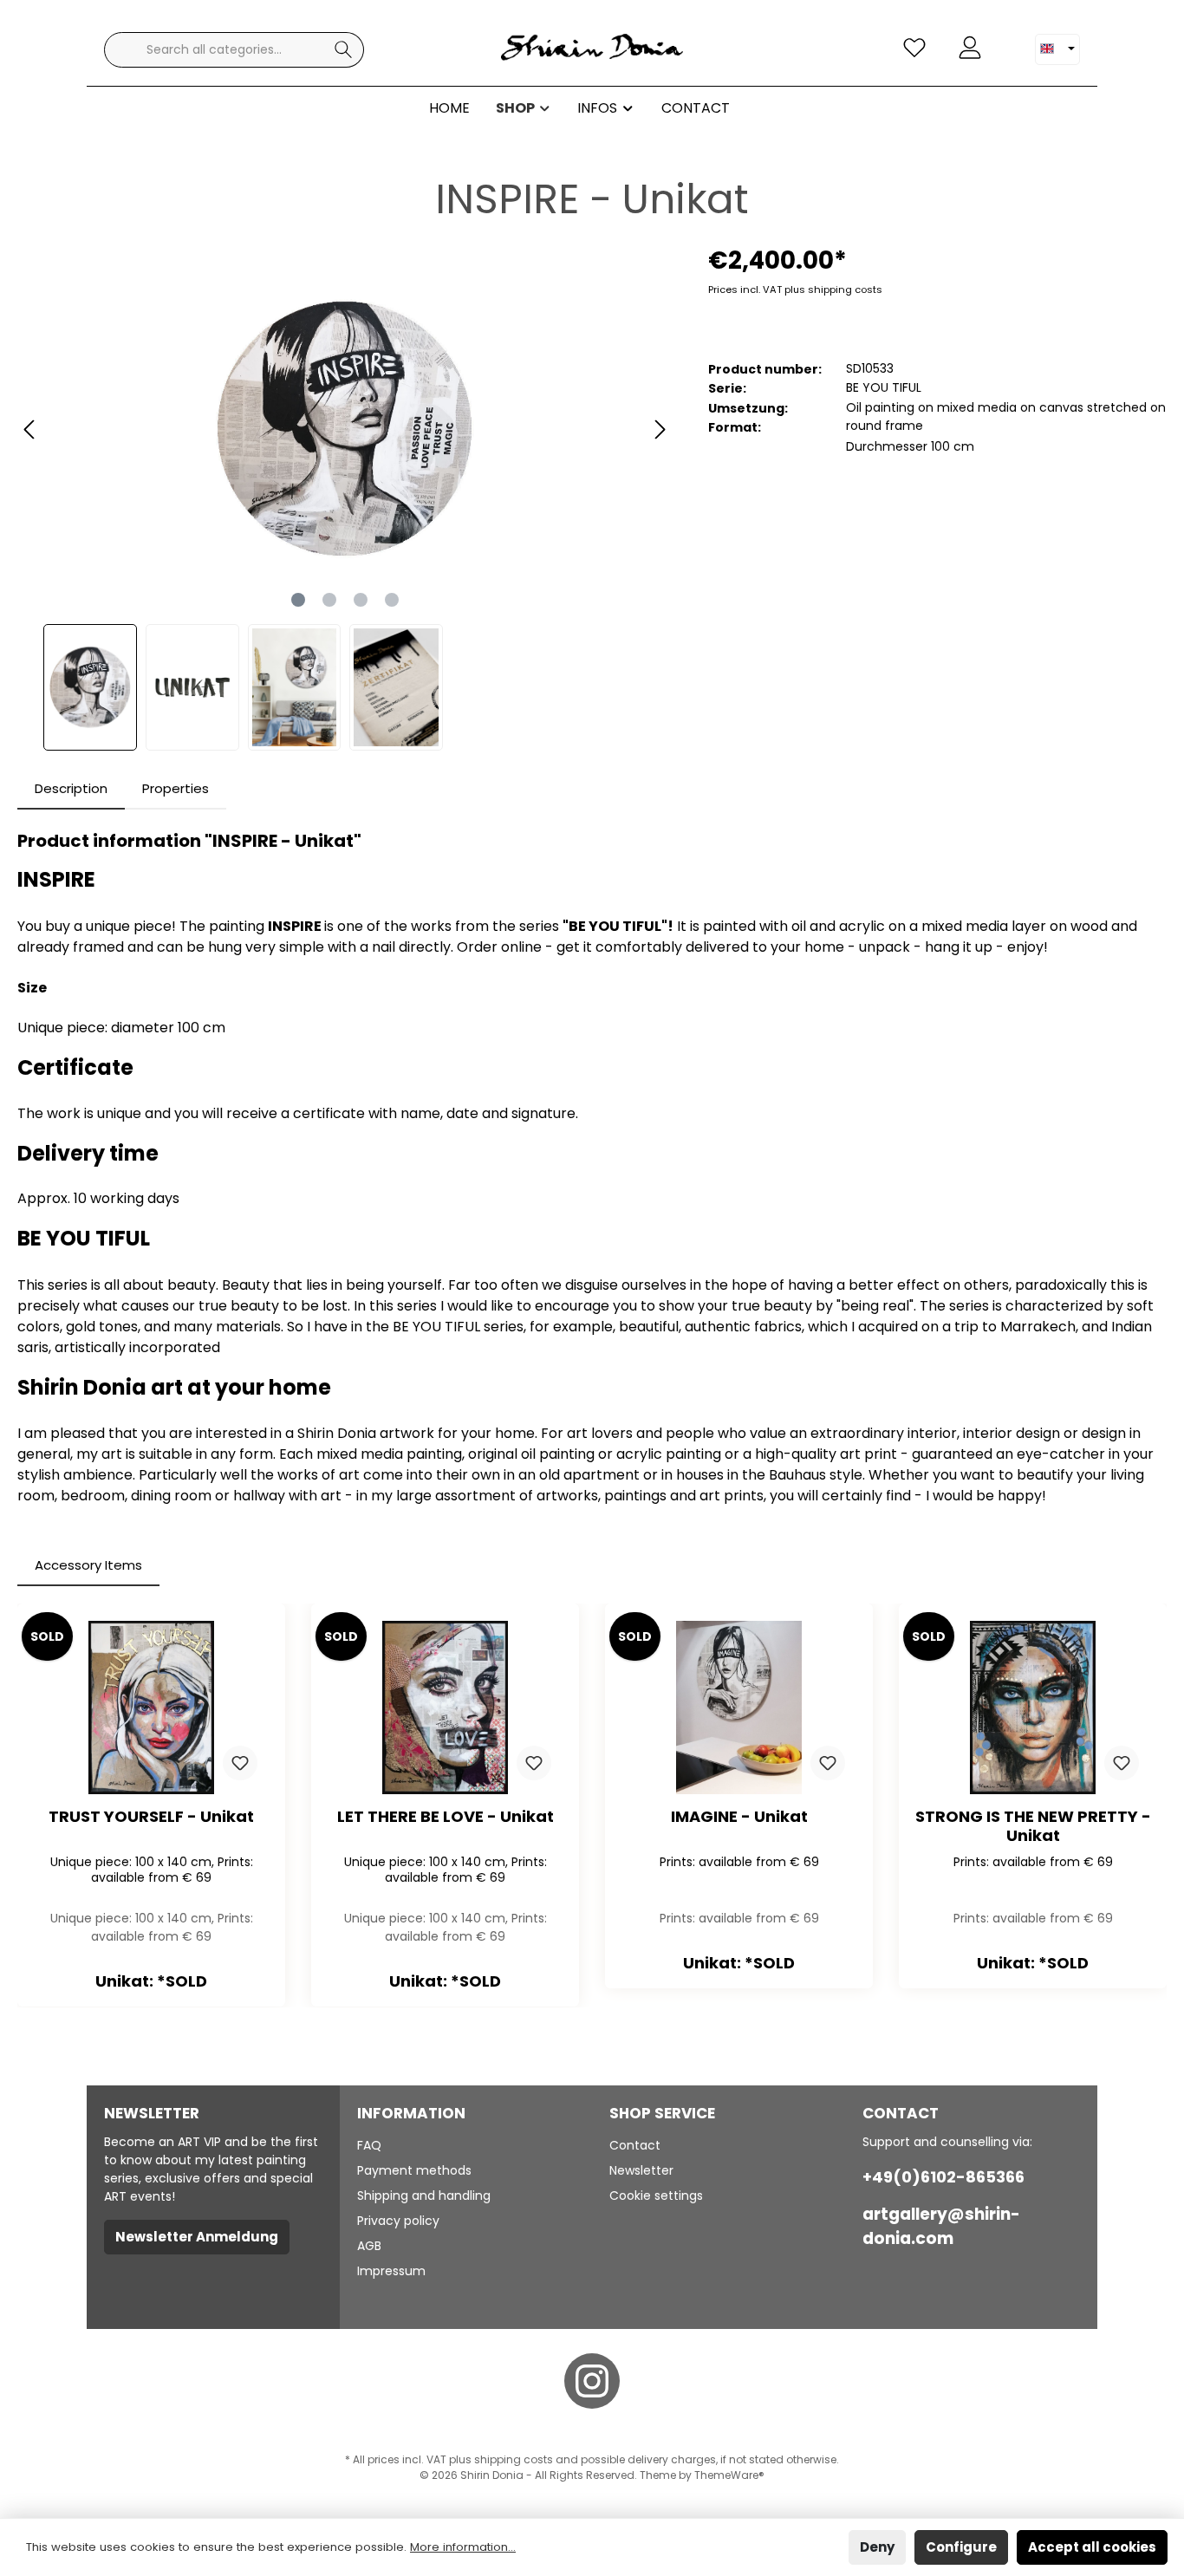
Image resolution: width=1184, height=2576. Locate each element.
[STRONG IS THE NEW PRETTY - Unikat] (1033, 1708)
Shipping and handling (424, 2195)
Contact (635, 2145)
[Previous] (30, 429)
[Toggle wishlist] (240, 1763)
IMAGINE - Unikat (739, 1817)
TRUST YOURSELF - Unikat (151, 1817)
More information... (463, 2547)
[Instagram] (592, 2381)
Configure (961, 2547)
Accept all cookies (1092, 2547)
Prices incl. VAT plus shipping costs (795, 289)
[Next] (660, 429)
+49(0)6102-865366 (943, 2177)
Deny (877, 2547)
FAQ (369, 2145)
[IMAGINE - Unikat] (739, 1708)
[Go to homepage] (592, 50)
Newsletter (641, 2170)
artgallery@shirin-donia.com (941, 2226)
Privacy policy (398, 2221)
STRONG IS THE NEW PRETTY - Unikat (1033, 1826)
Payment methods (414, 2170)
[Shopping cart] (1008, 41)
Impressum (391, 2271)
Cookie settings (656, 2195)
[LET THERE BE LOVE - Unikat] (445, 1708)
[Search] (344, 50)
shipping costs (514, 2459)
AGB (369, 2246)
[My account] (970, 48)
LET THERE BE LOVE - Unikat (446, 1817)
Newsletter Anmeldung (197, 2237)
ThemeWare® (729, 2475)
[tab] (71, 789)
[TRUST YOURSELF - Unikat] (151, 1708)
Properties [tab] (176, 788)
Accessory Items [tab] (88, 1565)
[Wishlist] (914, 48)
